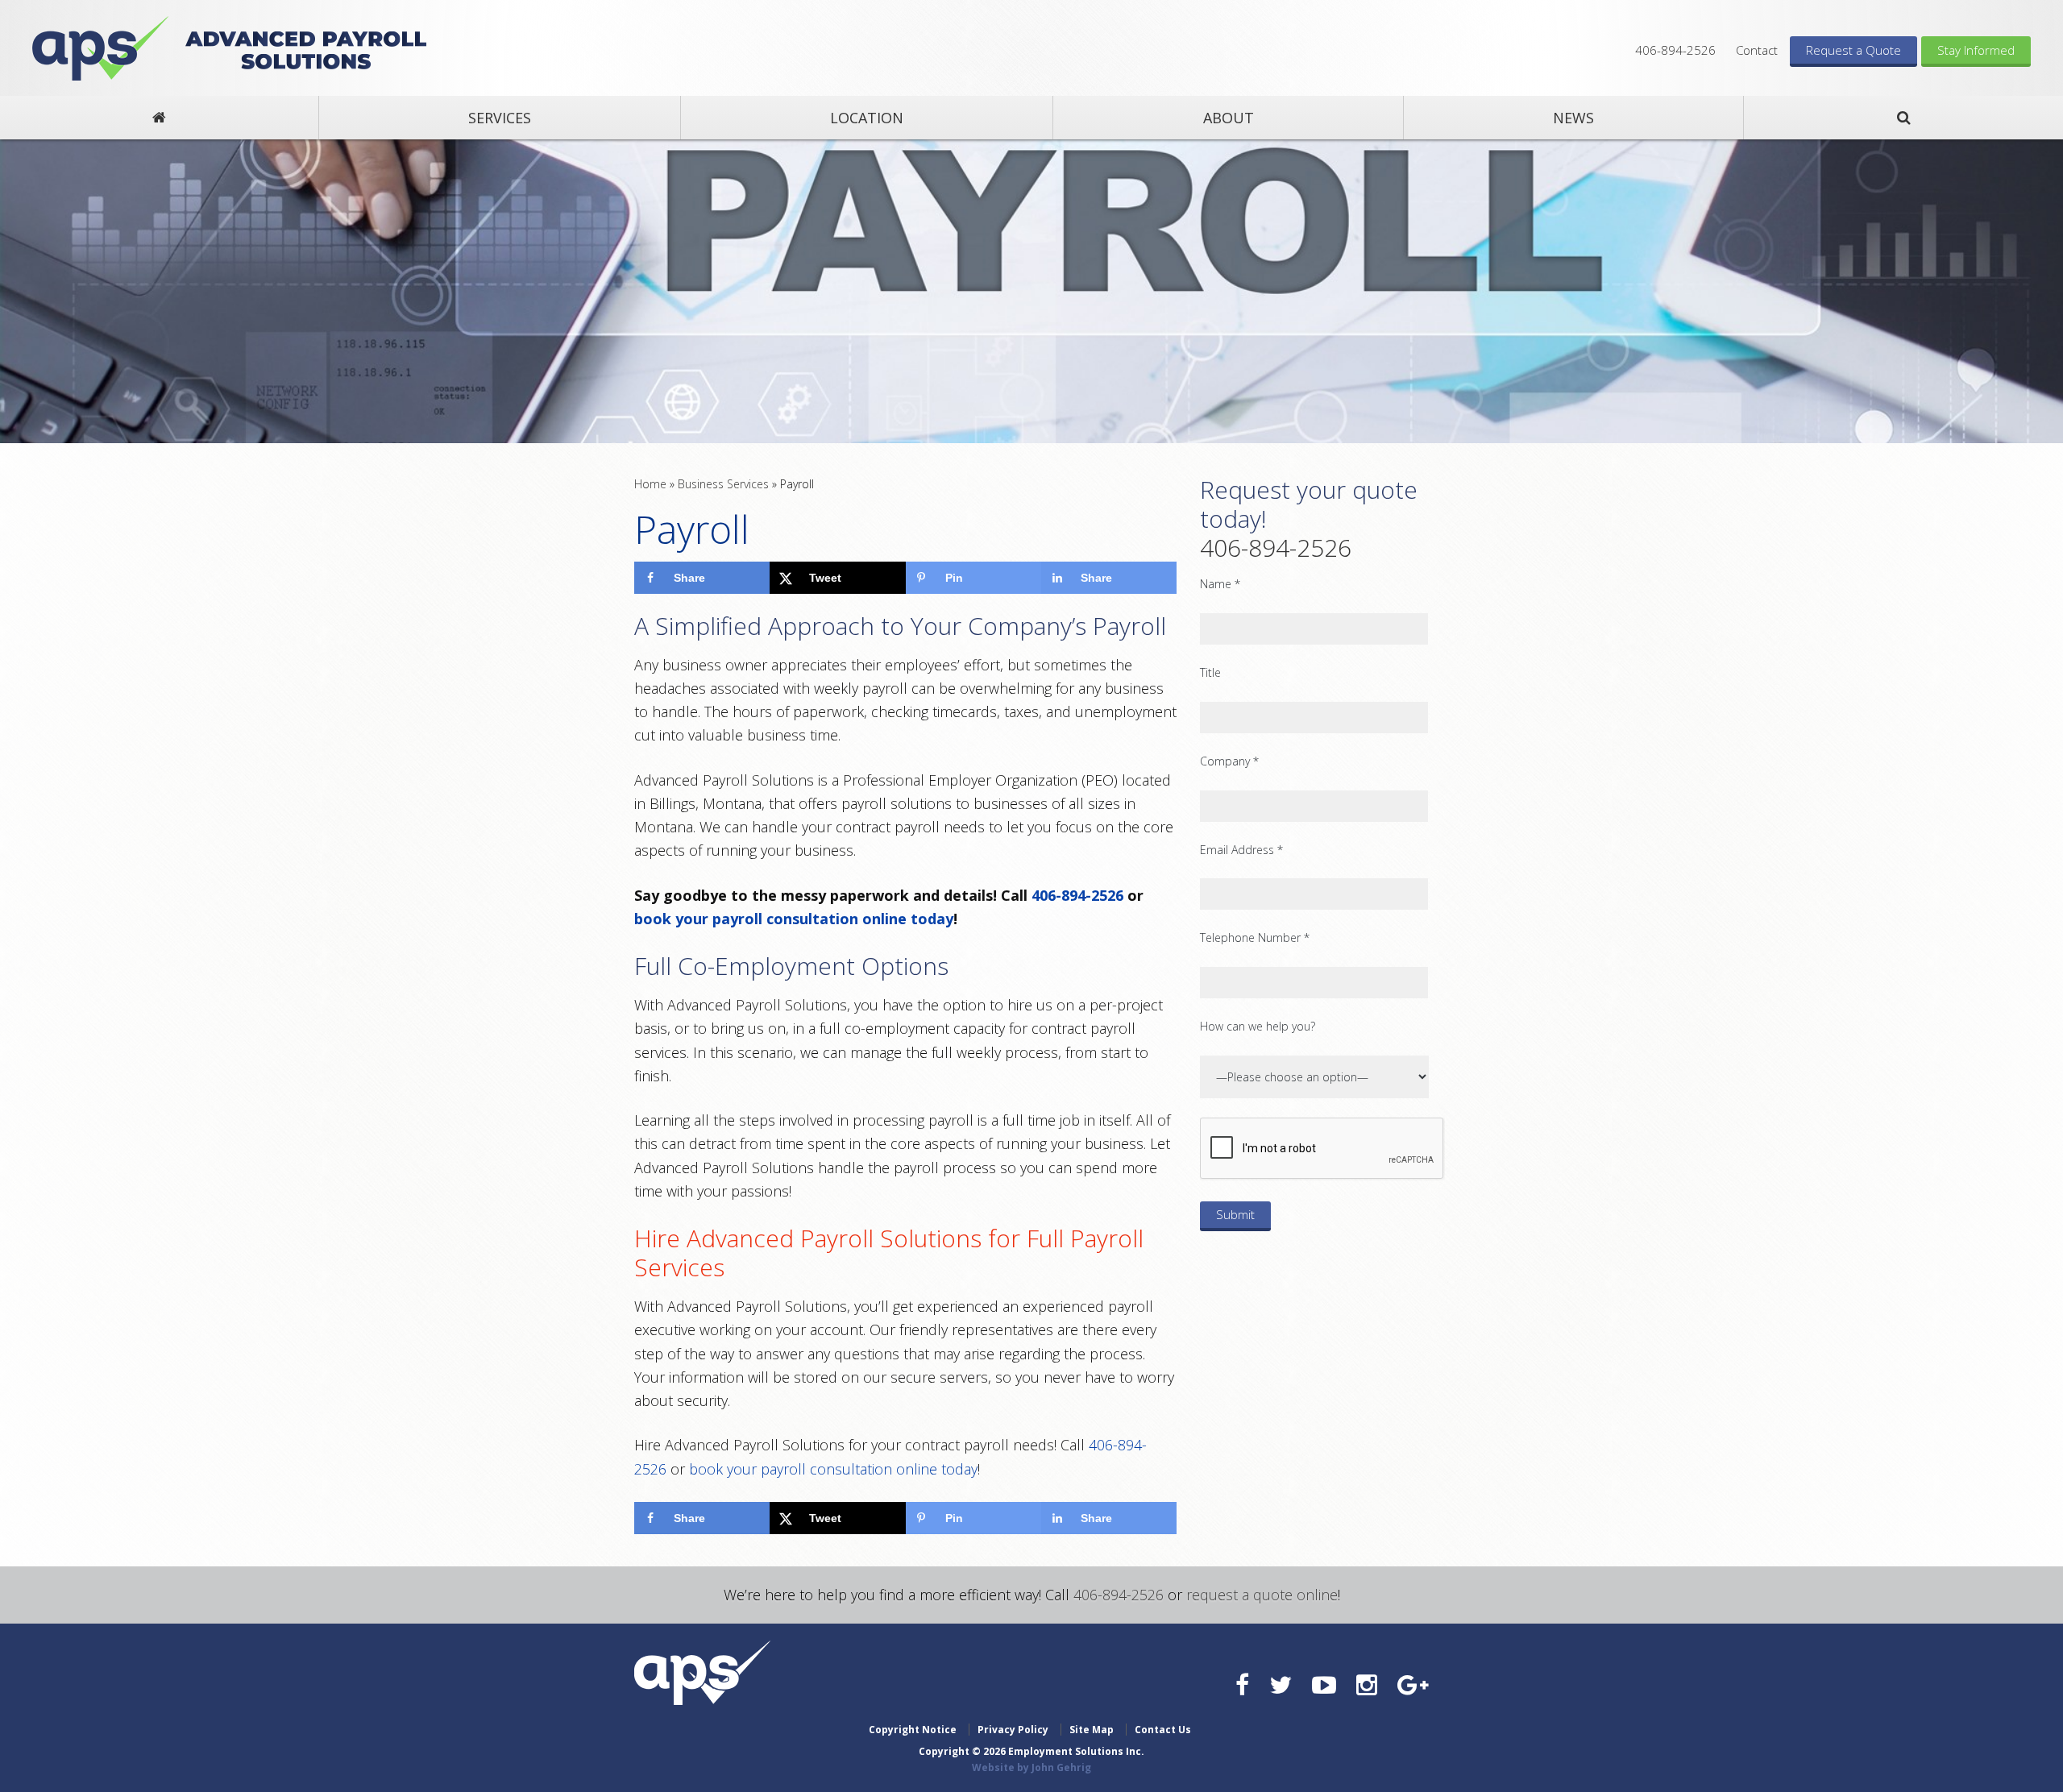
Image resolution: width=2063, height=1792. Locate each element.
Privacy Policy (1013, 1730)
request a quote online (1262, 1595)
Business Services (723, 484)
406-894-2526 (1675, 50)
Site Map (1092, 1730)
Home (650, 484)
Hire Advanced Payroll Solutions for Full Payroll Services (889, 1253)
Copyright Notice (913, 1730)
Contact (1757, 50)
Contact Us (1163, 1730)
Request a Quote (1853, 50)
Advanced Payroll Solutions (100, 48)
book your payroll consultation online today (794, 919)
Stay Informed (1976, 50)
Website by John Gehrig (1031, 1767)
